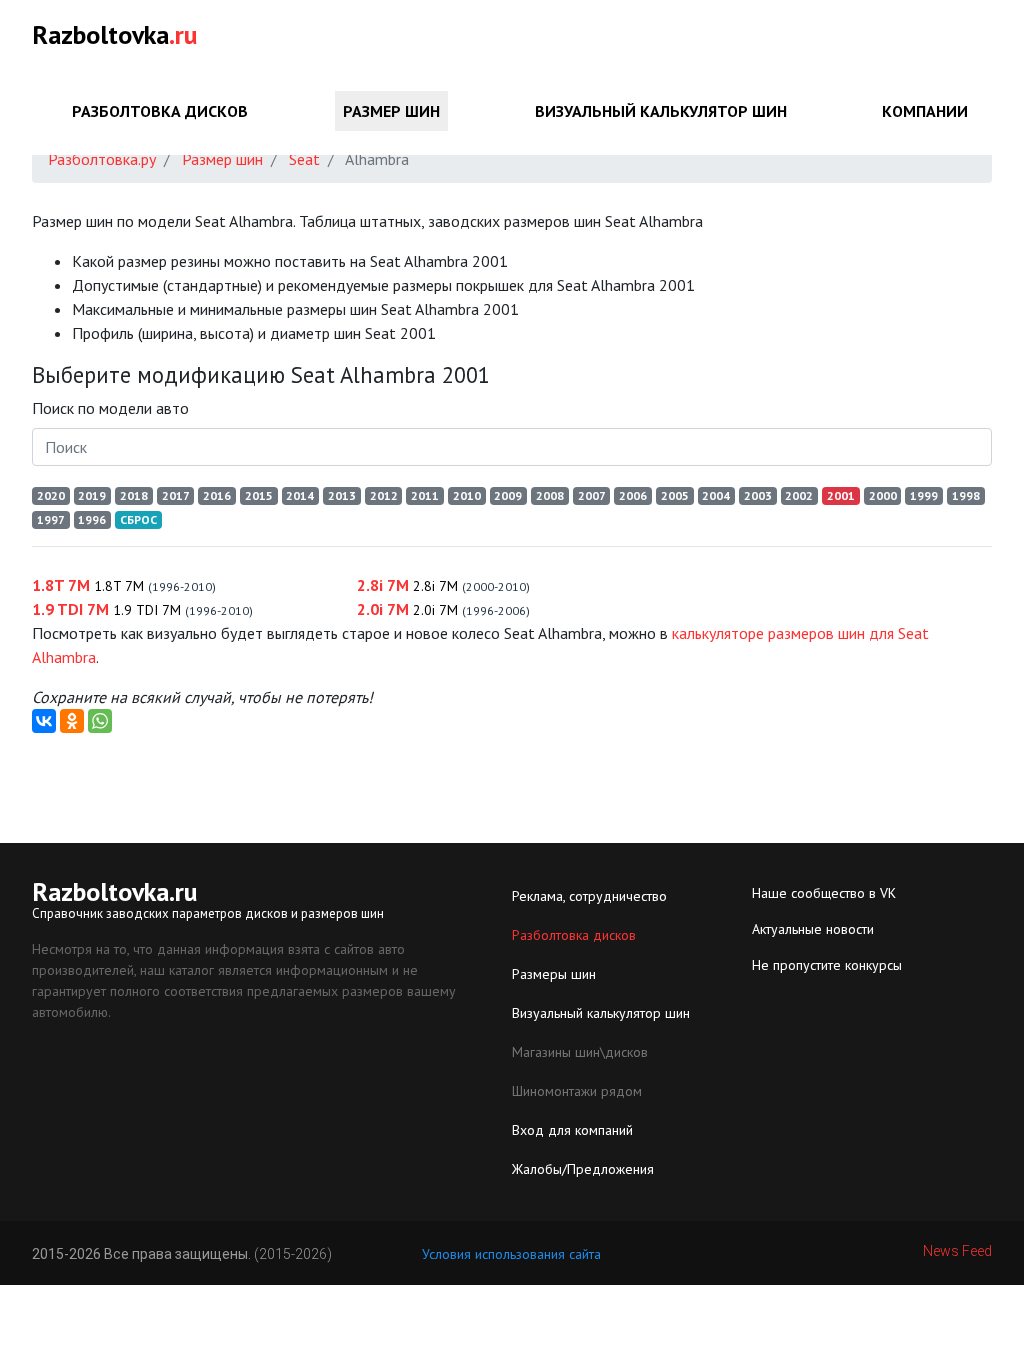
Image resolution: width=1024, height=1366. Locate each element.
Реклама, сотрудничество (589, 896)
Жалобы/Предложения (583, 1169)
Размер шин (391, 111)
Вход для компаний (572, 1130)
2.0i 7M (443, 609)
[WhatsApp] (100, 721)
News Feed (957, 1251)
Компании (925, 111)
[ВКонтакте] (44, 721)
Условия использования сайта (511, 1254)
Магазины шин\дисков (580, 1052)
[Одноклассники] (72, 721)
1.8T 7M (124, 585)
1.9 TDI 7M (142, 609)
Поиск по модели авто (110, 408)
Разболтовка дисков (160, 111)
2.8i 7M (443, 585)
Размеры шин (554, 974)
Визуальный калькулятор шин (661, 111)
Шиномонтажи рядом (577, 1091)
